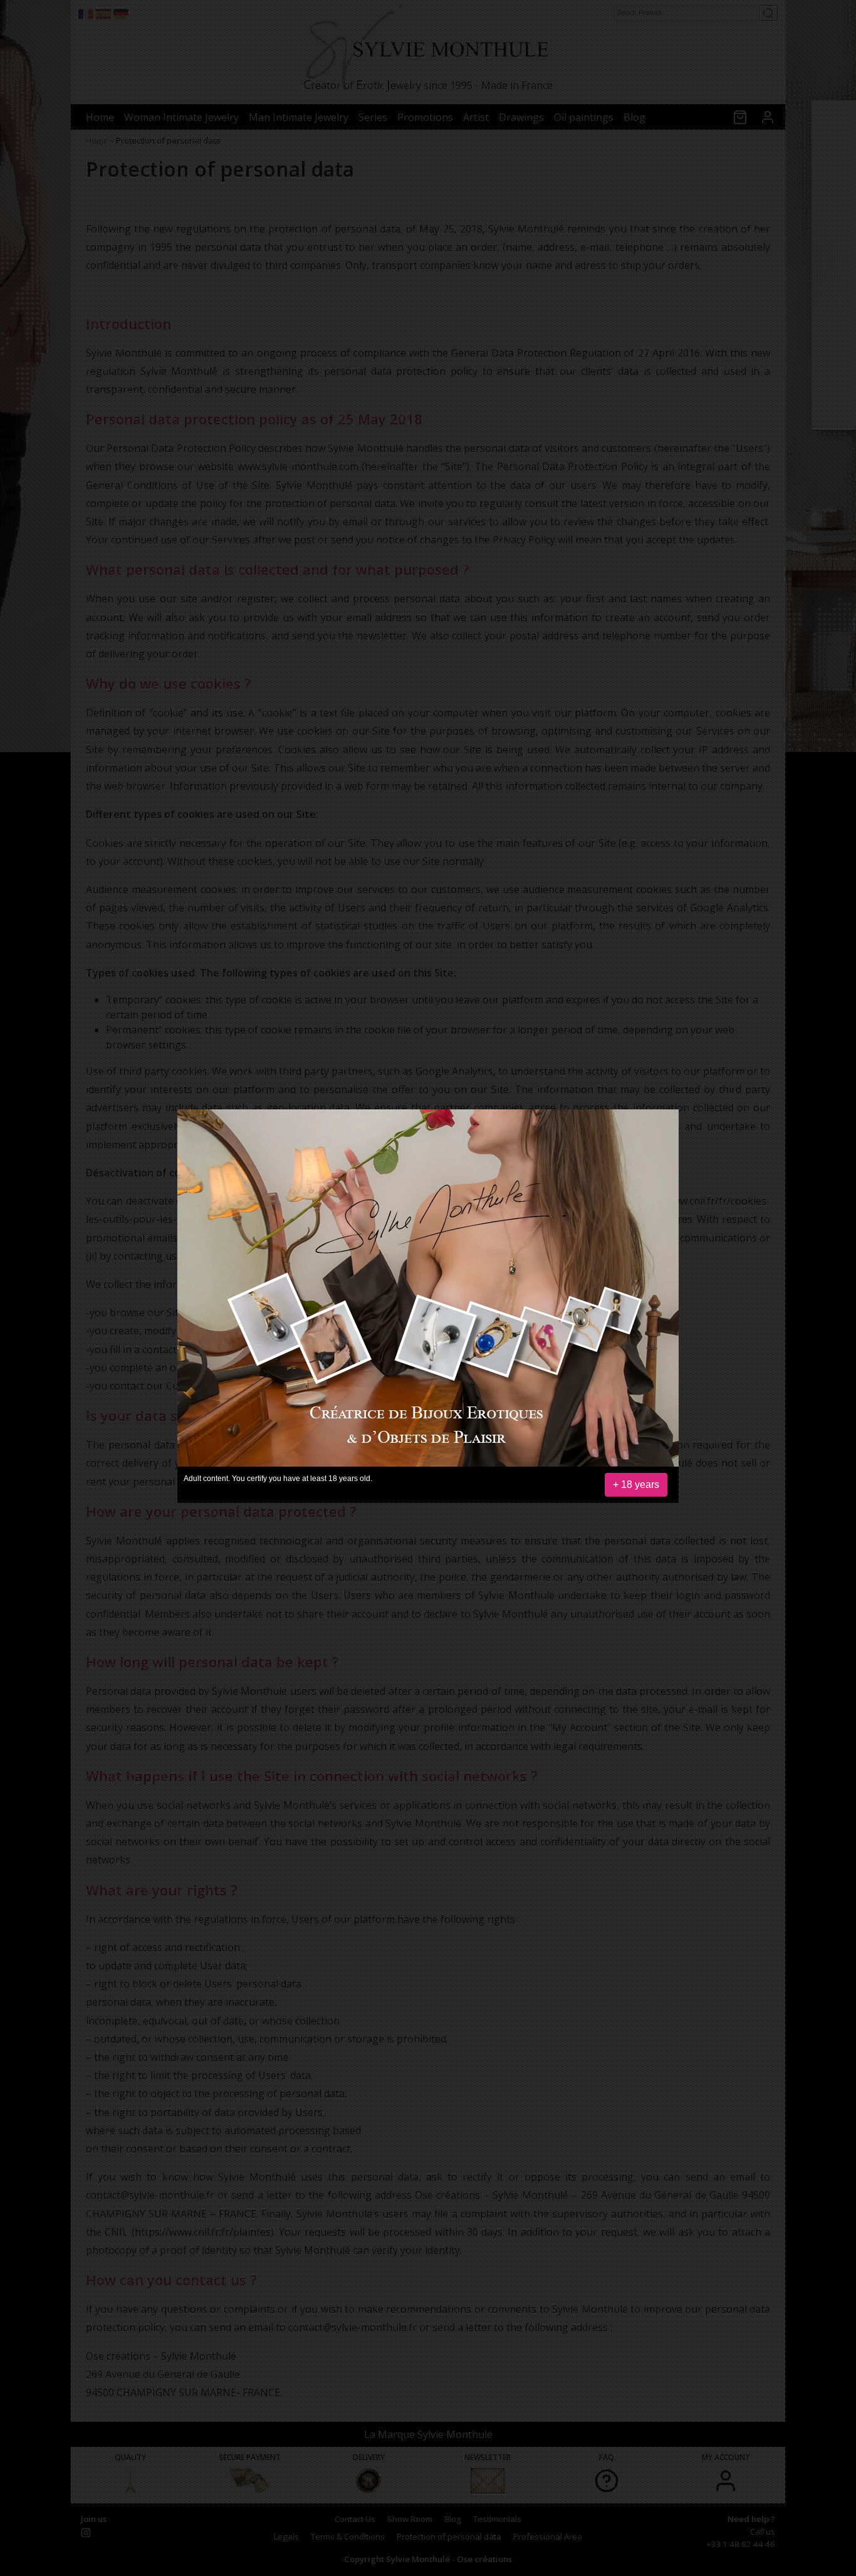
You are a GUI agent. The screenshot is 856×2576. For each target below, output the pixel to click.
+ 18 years (636, 1484)
